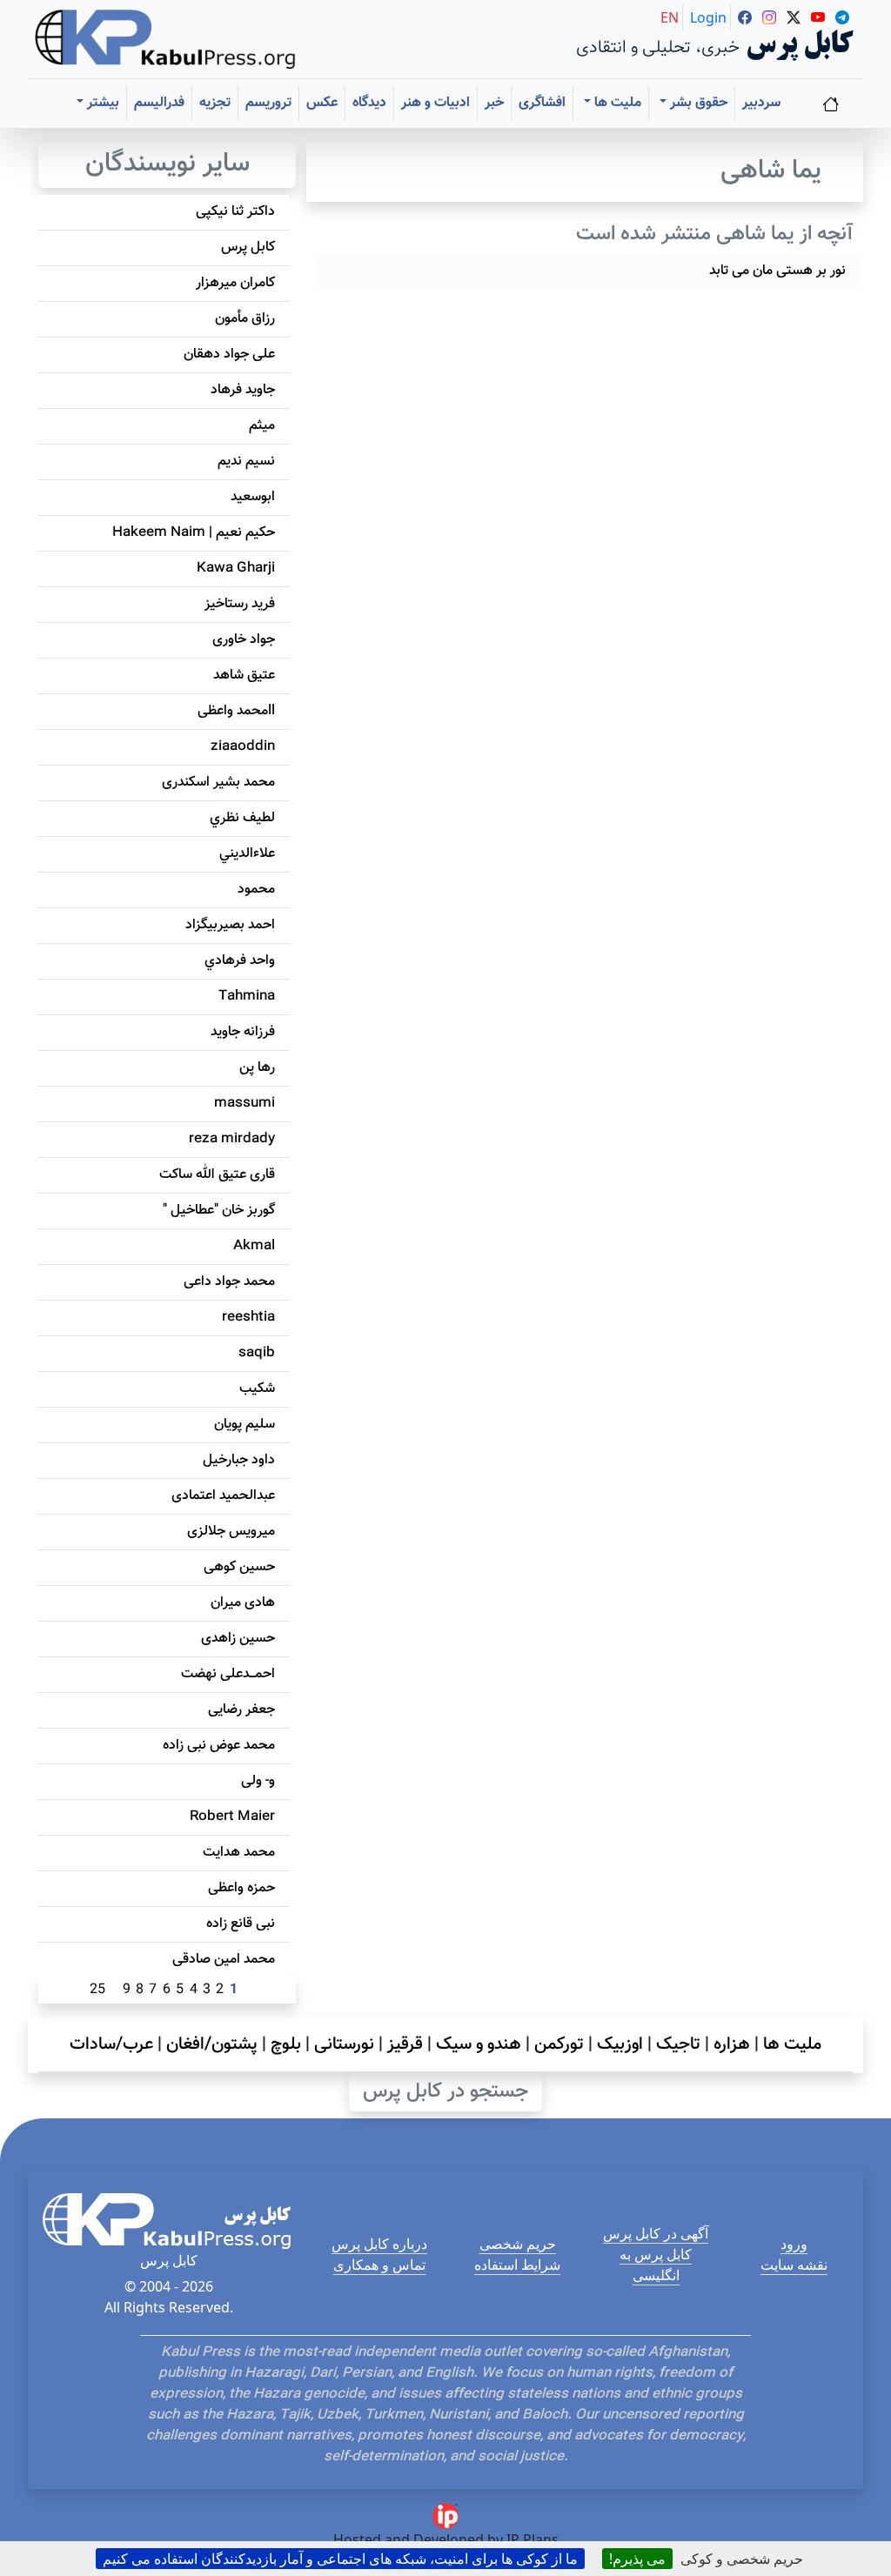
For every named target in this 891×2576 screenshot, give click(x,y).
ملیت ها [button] (616, 103)
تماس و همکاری (379, 2265)
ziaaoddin (243, 747)
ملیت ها (792, 2044)
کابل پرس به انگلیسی (656, 2265)
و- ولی (258, 1781)
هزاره (732, 2044)
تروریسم (268, 103)
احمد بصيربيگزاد (230, 925)
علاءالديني (247, 854)
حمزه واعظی (241, 1888)
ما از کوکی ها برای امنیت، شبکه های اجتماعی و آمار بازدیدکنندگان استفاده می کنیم (340, 2559)
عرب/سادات (111, 2044)
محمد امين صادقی (224, 1960)
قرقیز (405, 2044)
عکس (322, 103)
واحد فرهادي (240, 961)
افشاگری (542, 103)
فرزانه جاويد (243, 1032)
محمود (256, 890)
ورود (794, 2244)
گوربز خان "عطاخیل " (219, 1211)
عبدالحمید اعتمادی (223, 1496)
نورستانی (344, 2044)
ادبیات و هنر (435, 103)
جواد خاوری (244, 640)
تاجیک (678, 2044)
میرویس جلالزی (231, 1532)
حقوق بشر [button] (697, 103)
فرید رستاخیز (240, 604)
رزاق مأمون (245, 319)
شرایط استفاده (517, 2265)
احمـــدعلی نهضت (228, 1674)
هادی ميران (243, 1603)
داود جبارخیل (239, 1460)
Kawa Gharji (236, 569)
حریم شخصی (518, 2244)
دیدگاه (369, 103)
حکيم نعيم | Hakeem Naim (194, 533)
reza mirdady (232, 1139)
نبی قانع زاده (241, 1924)
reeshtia (248, 1318)
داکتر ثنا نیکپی (235, 212)
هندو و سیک (479, 2044)
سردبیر (761, 103)
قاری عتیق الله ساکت (217, 1175)
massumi (245, 1104)
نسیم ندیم (246, 462)
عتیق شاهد (244, 676)
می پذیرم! (637, 2559)
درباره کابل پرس (379, 2244)
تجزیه (215, 103)
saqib (257, 1353)
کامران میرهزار (235, 283)
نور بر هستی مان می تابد (777, 271)
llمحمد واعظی (236, 711)
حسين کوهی (239, 1567)
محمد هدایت (239, 1853)
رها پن (257, 1068)
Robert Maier (232, 1817)
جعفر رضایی (241, 1710)
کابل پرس (248, 248)
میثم (262, 426)
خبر (494, 103)
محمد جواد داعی (229, 1282)
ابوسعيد (253, 497)
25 (97, 1990)
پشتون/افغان (212, 2044)
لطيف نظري (242, 818)
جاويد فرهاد (243, 390)
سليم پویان (245, 1425)
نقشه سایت (794, 2265)
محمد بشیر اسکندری (218, 783)
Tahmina (247, 997)
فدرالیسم (159, 103)
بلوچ (286, 2044)
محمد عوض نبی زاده (219, 1746)
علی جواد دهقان (229, 355)
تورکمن (559, 2044)
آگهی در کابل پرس (656, 2233)
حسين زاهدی (238, 1639)
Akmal (254, 1246)
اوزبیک (620, 2044)
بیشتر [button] (101, 103)
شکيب (257, 1389)
